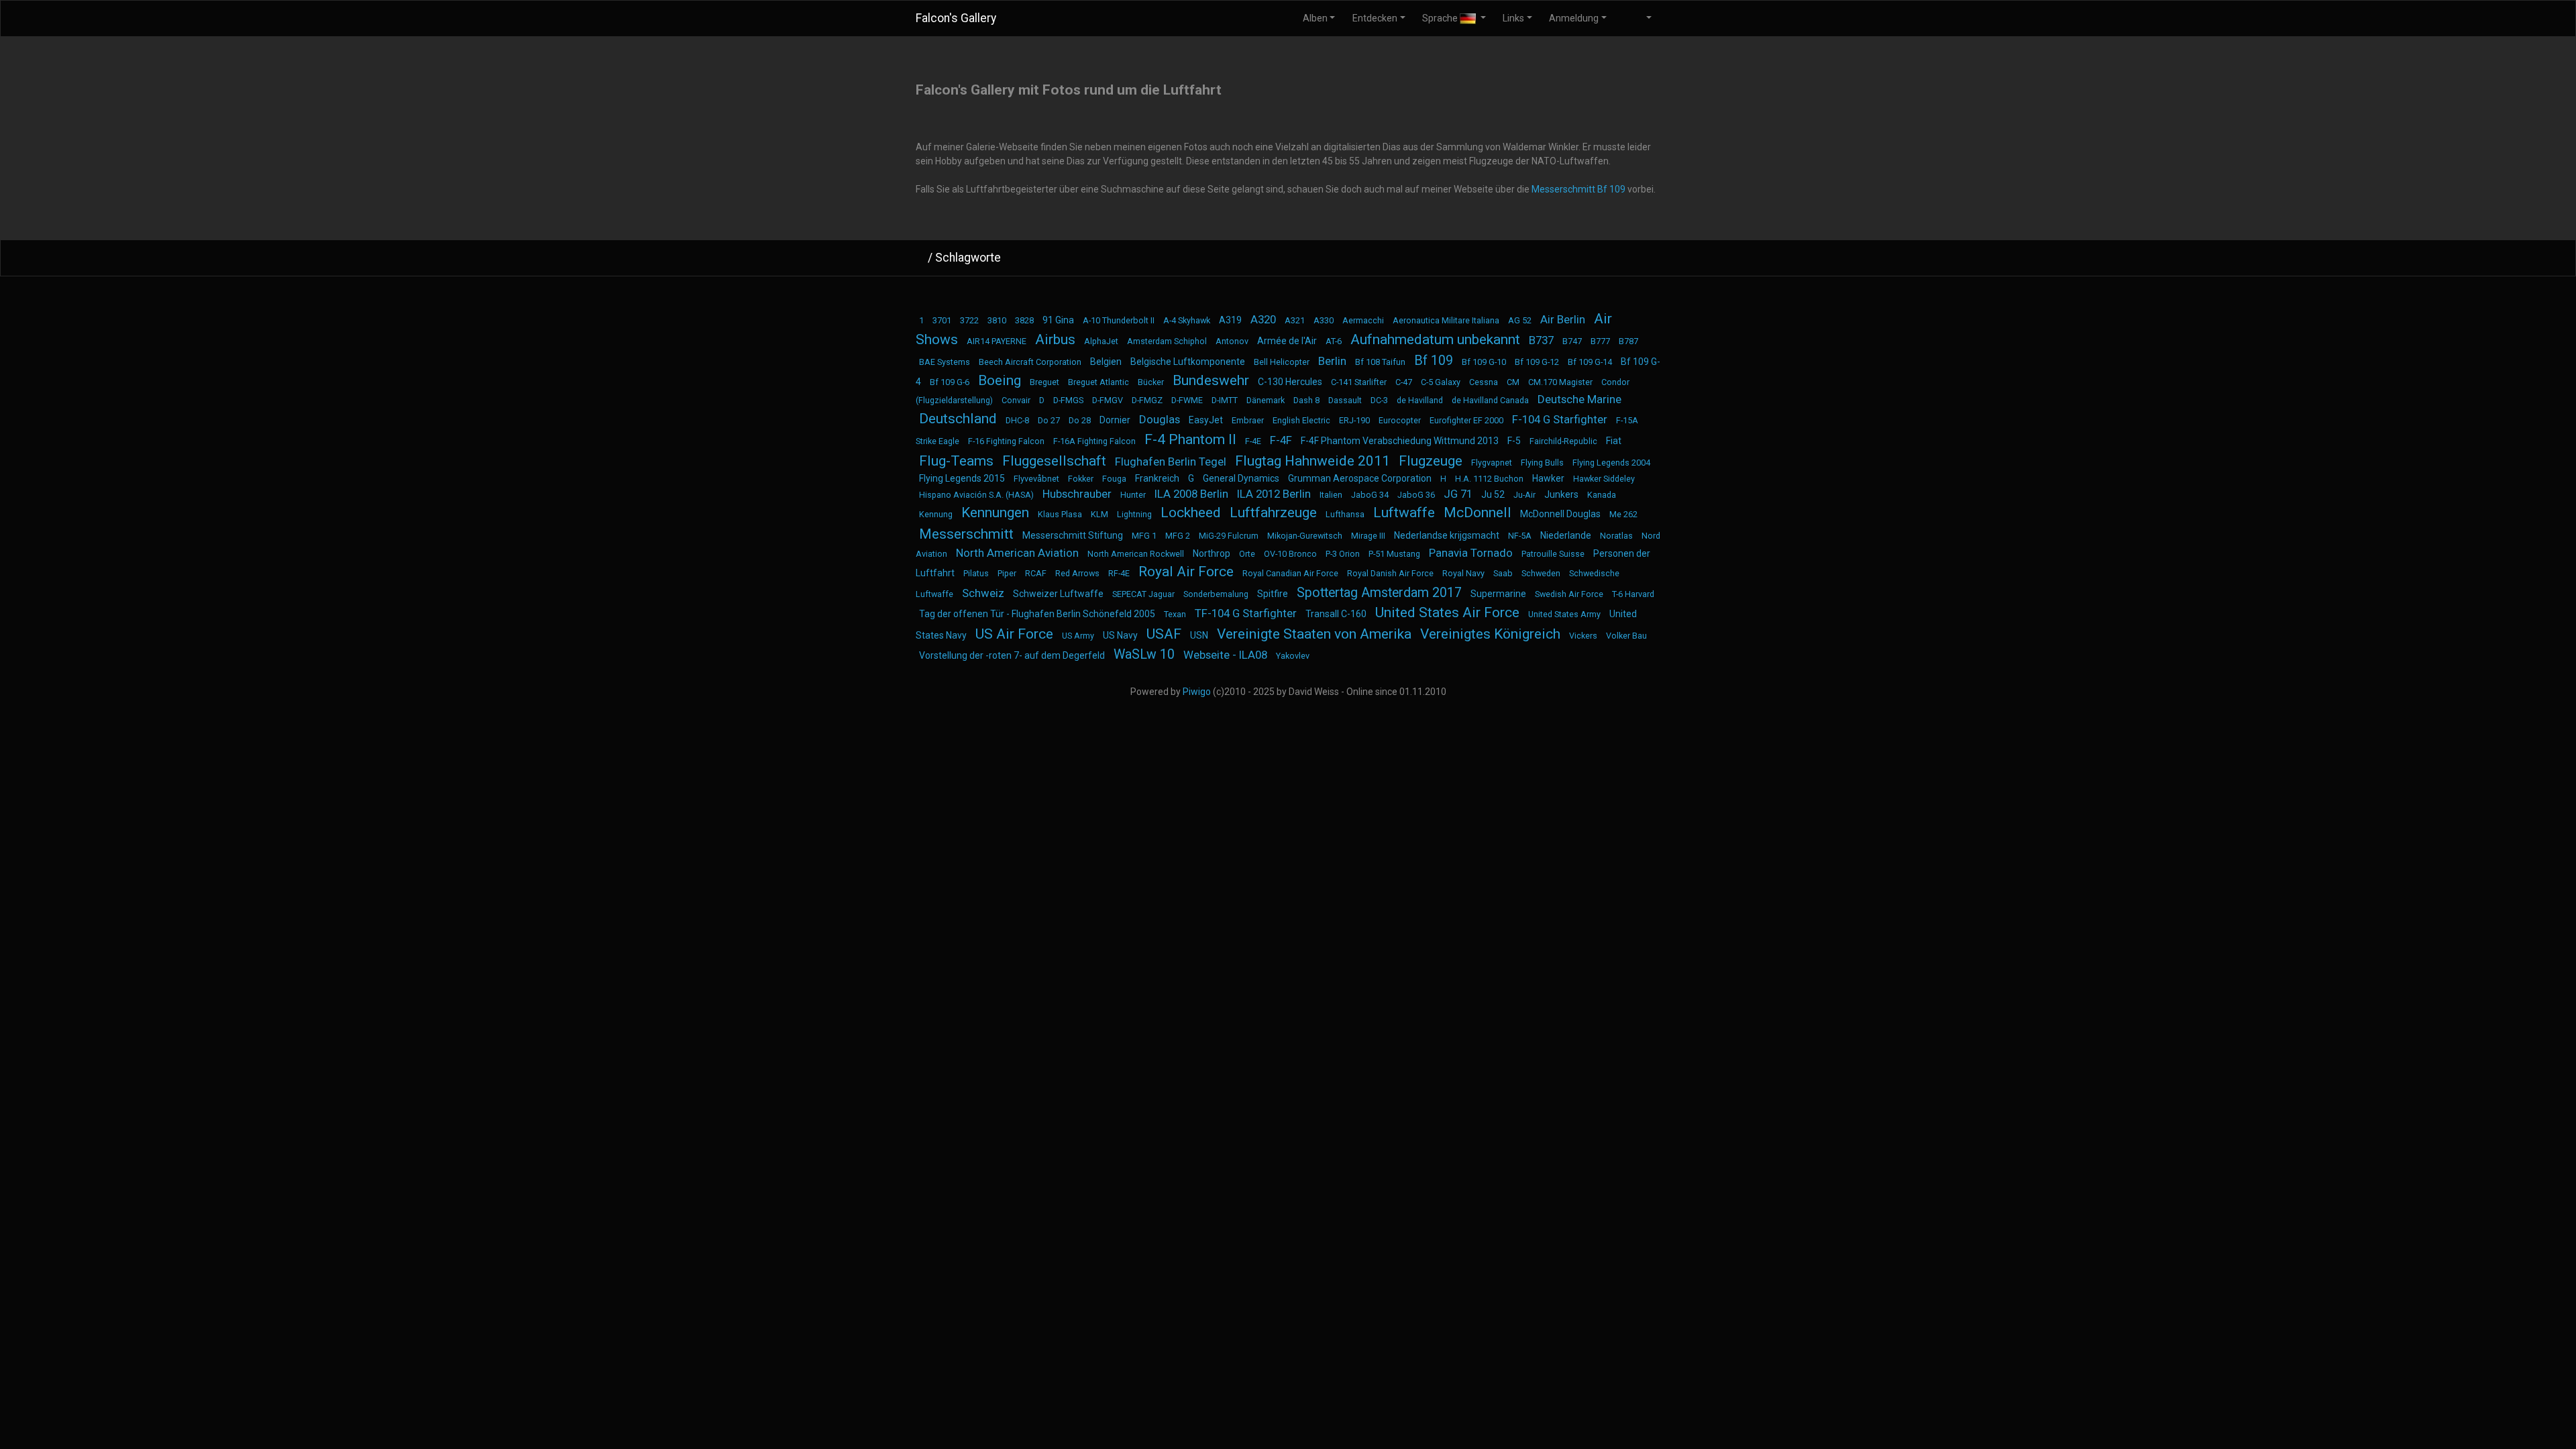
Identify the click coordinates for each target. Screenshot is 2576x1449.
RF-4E (1119, 573)
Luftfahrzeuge (1273, 513)
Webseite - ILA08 (1225, 655)
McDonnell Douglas (1560, 514)
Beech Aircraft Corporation (1030, 362)
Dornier (1115, 420)
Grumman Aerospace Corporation (1360, 478)
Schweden (1541, 573)
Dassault (1345, 400)
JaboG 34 (1370, 495)
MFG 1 (1144, 536)
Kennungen (995, 513)
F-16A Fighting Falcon (1094, 441)
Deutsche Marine (1579, 399)
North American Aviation (1017, 553)
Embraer (1248, 420)
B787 (1628, 341)
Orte (1247, 554)
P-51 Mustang (1394, 554)
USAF (1164, 634)
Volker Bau (1626, 636)
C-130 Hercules (1290, 382)
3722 (969, 320)
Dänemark (1266, 400)
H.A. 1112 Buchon (1489, 479)
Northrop (1212, 553)
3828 (1024, 320)
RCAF (1036, 573)
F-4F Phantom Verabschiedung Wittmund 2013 (1400, 441)
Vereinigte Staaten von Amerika (1314, 634)
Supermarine (1498, 594)
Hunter (1133, 495)
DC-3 (1379, 400)
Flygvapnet (1492, 463)
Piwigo (1197, 692)
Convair (1016, 400)
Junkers (1561, 494)
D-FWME (1187, 400)
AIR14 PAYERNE (997, 341)
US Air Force (1014, 634)
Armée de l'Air (1287, 341)
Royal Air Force (1186, 572)
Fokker (1081, 479)
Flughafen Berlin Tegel (1171, 462)
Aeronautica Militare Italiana (1446, 320)
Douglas (1160, 419)
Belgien (1106, 362)
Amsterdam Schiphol (1167, 341)
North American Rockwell (1136, 554)
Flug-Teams (956, 461)
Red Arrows (1077, 573)
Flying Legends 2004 (1611, 463)
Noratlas (1616, 536)
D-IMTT (1225, 400)
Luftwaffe (1404, 513)
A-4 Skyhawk (1187, 320)
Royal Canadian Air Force (1290, 573)
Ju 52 (1493, 494)
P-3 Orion (1343, 554)
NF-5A (1520, 536)
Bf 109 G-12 (1537, 362)
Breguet (1044, 382)
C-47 (1404, 382)
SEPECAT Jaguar (1143, 594)
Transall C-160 (1336, 614)
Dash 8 (1306, 400)
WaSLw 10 (1144, 654)
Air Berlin (1563, 319)
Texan (1175, 614)
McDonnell (1478, 513)
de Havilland (1420, 400)
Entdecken (1375, 18)
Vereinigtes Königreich (1490, 634)
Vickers (1583, 636)
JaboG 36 (1416, 495)
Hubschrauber (1077, 494)
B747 (1572, 341)
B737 (1541, 340)
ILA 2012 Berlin (1274, 494)
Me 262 (1623, 514)
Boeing (1000, 380)
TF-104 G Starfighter (1246, 613)
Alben (1315, 18)
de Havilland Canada (1490, 400)
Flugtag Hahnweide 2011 (1312, 461)
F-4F (1281, 440)
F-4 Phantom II (1190, 439)
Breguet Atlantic (1098, 382)
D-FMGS (1068, 400)
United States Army (1564, 614)
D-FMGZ (1147, 400)
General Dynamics (1241, 478)
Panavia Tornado (1471, 553)
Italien (1331, 495)
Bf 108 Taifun (1380, 362)
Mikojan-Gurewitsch (1305, 536)
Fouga (1114, 479)
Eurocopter (1400, 420)
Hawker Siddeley (1604, 479)
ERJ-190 (1354, 420)
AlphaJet (1101, 341)
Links (1513, 18)
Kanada (1602, 495)
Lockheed (1191, 513)
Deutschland (958, 419)
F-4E (1253, 441)
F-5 (1514, 441)
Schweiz (983, 593)
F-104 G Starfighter (1560, 419)
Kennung (936, 514)
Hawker (1548, 478)
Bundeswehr (1211, 380)
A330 (1324, 320)
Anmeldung (1574, 18)
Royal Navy (1463, 573)
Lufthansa (1345, 514)
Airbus (1055, 339)
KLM (1099, 514)
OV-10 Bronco (1290, 554)
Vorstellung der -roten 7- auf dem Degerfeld (1012, 655)
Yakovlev (1293, 656)
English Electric (1301, 420)
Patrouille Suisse (1553, 554)
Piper (1007, 573)
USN (1199, 635)
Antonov (1232, 341)
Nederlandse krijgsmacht (1447, 535)
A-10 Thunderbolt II (1119, 320)
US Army (1078, 636)
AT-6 (1334, 341)
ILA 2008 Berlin (1191, 494)
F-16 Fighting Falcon (1006, 441)
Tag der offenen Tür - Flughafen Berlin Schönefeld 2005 (1037, 614)
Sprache (1441, 18)
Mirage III (1368, 536)
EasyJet (1206, 420)
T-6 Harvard (1633, 594)
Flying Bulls (1542, 463)
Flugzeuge (1431, 461)
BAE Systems (945, 362)
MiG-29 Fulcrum (1229, 536)
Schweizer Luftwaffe (1058, 594)
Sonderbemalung (1216, 594)
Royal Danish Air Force (1390, 573)
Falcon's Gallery (956, 18)
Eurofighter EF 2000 (1466, 420)
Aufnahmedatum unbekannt (1435, 339)
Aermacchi (1363, 320)
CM (1513, 382)
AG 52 (1520, 320)
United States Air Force (1447, 612)
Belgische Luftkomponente (1188, 362)
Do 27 (1049, 420)
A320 (1263, 319)
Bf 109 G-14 (1590, 362)
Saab (1503, 573)
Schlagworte (968, 258)
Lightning (1134, 514)
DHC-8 (1017, 420)
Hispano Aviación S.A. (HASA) (976, 495)
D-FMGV (1108, 400)
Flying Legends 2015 (962, 478)
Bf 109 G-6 (950, 382)
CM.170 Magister (1560, 382)
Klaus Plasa (1060, 514)
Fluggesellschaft (1054, 461)
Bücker (1151, 382)
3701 (942, 320)
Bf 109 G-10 (1484, 362)
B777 (1600, 341)
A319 (1230, 320)
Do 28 (1080, 420)
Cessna (1484, 382)
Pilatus (976, 573)
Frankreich (1157, 478)
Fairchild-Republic (1563, 441)
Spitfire (1273, 594)
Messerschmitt (966, 534)
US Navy (1120, 635)
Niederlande (1566, 535)
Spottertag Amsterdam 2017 (1379, 593)
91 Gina (1058, 320)
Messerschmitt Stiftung (1073, 535)
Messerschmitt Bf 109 (1578, 189)
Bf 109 (1434, 361)
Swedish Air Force (1569, 594)
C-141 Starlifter (1359, 382)
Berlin (1332, 361)
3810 (997, 320)
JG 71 (1458, 494)
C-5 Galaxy (1441, 382)
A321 (1295, 320)
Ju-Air (1524, 495)
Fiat (1614, 441)
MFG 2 (1178, 536)
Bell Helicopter (1282, 362)
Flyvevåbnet (1036, 479)
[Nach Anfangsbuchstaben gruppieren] (1646, 258)
